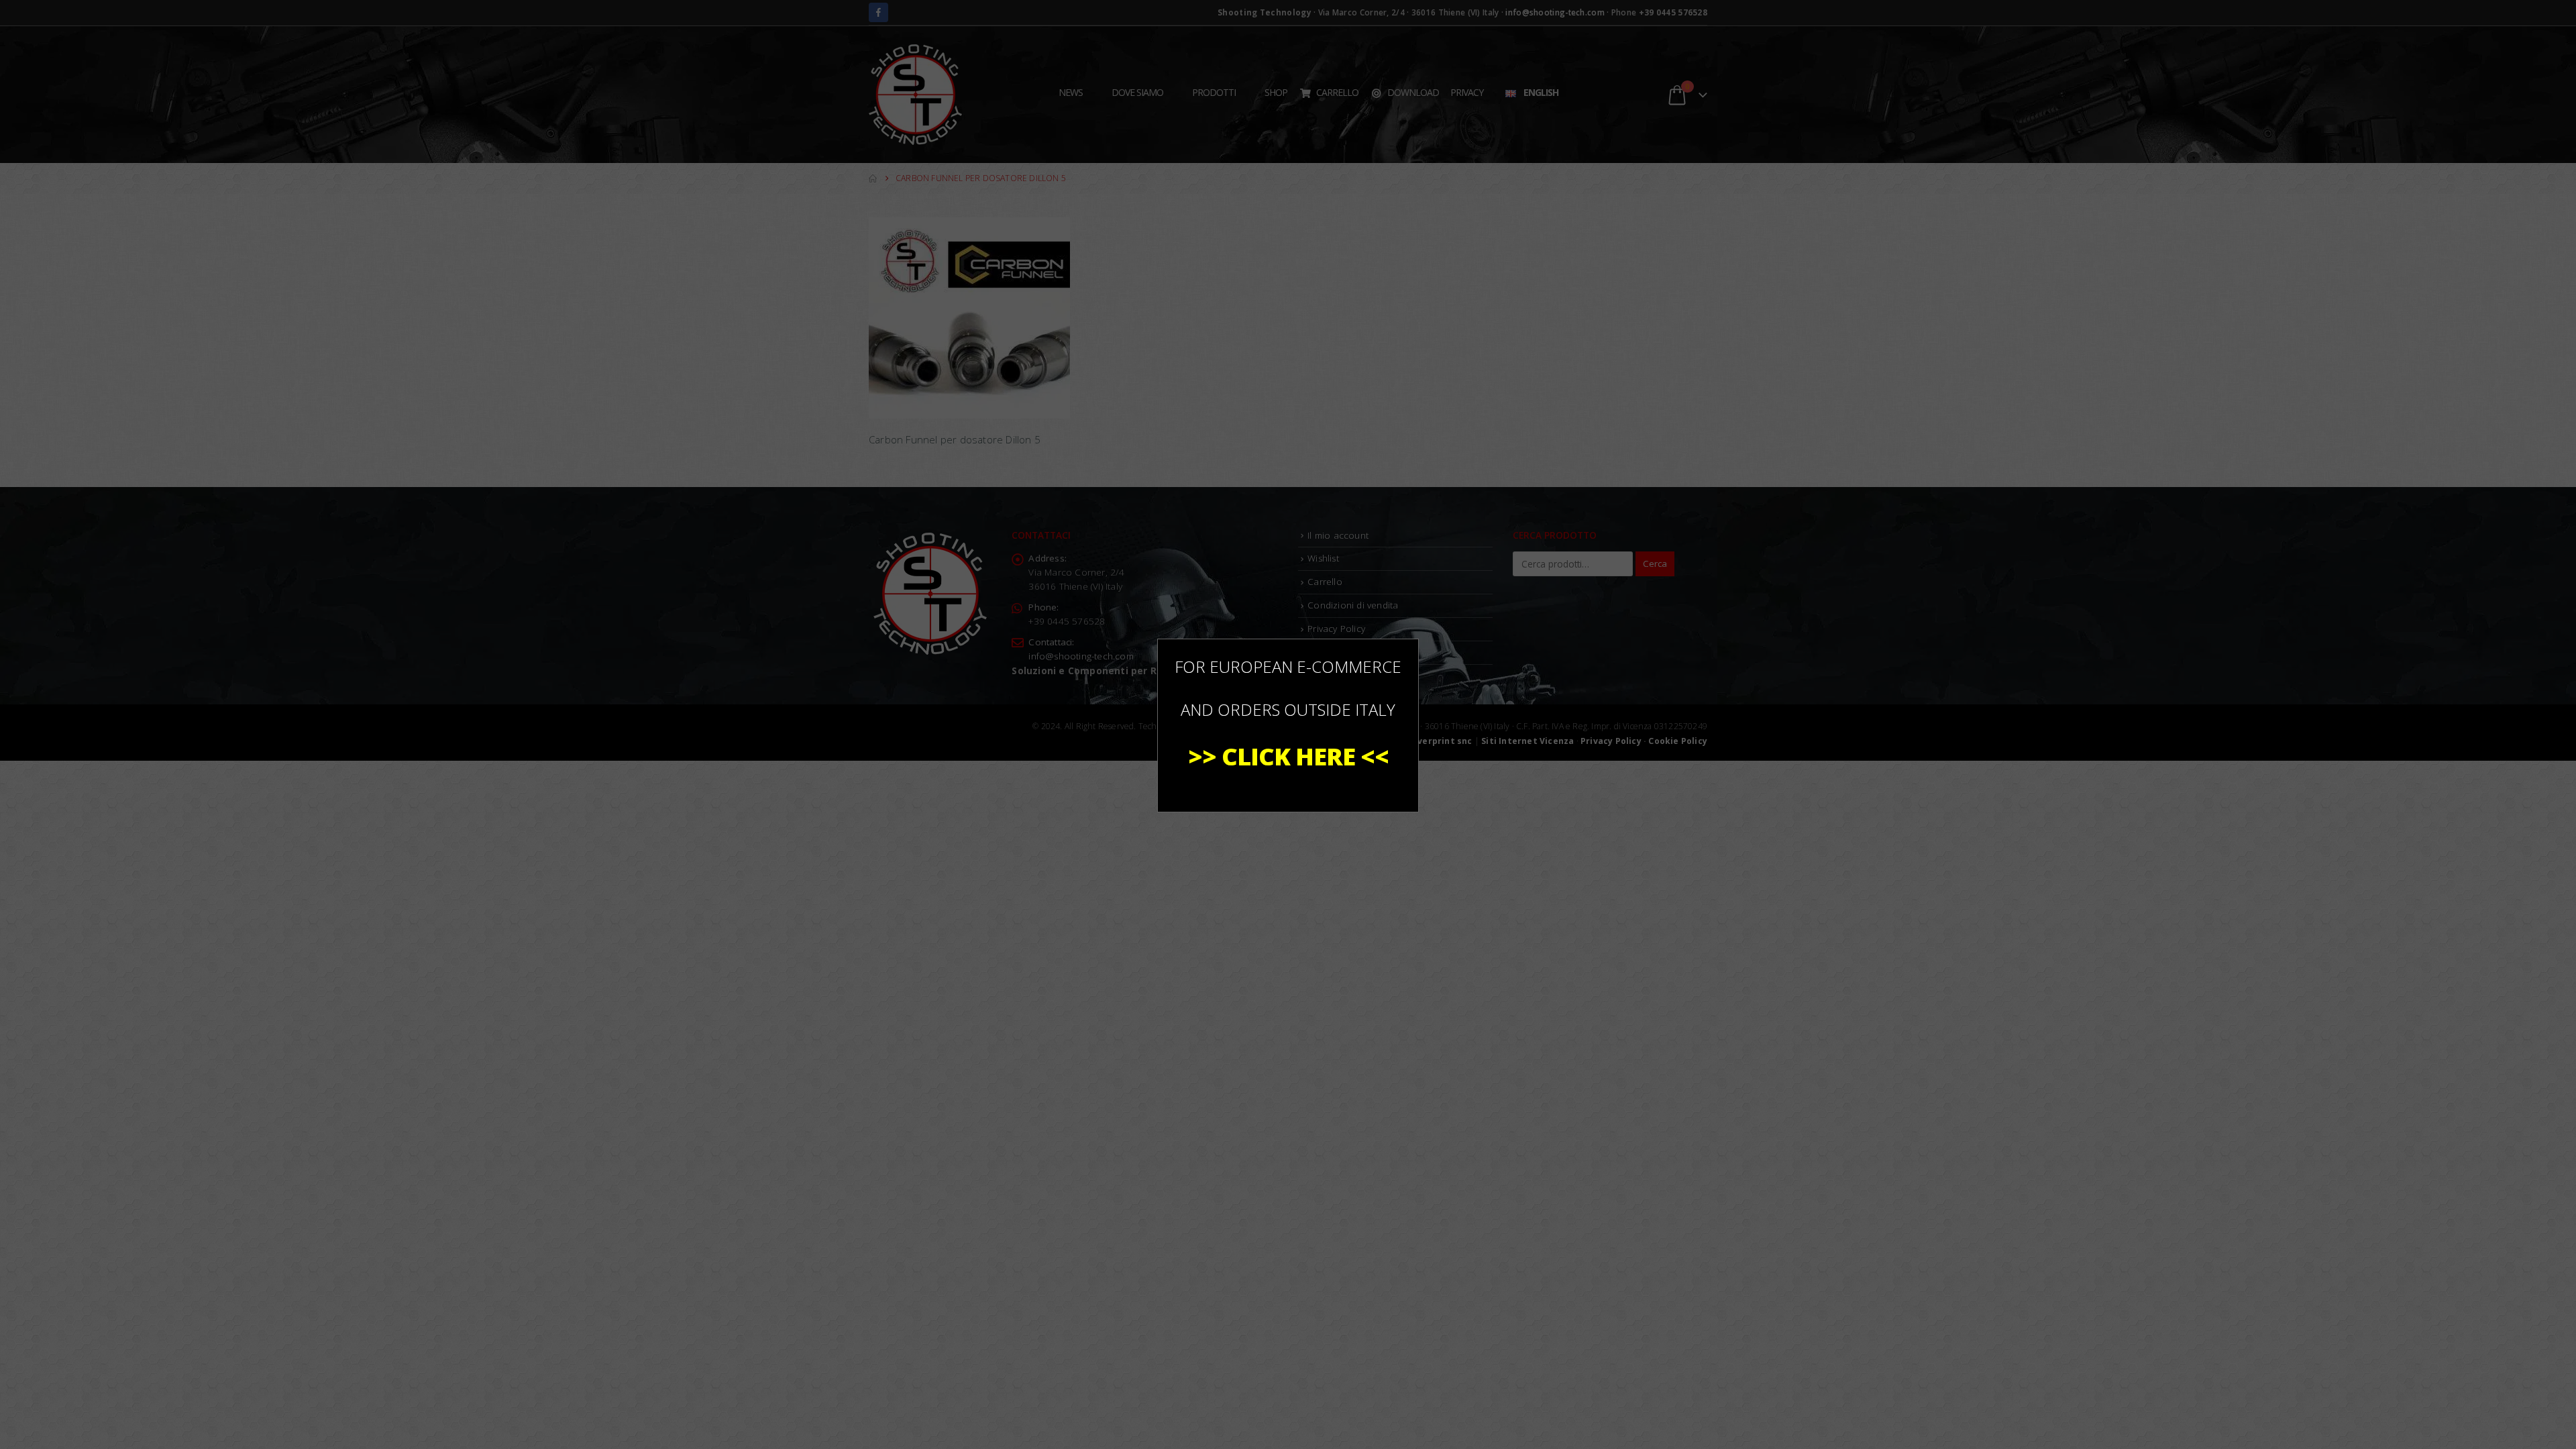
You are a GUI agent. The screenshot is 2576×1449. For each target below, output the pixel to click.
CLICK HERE (1288, 756)
